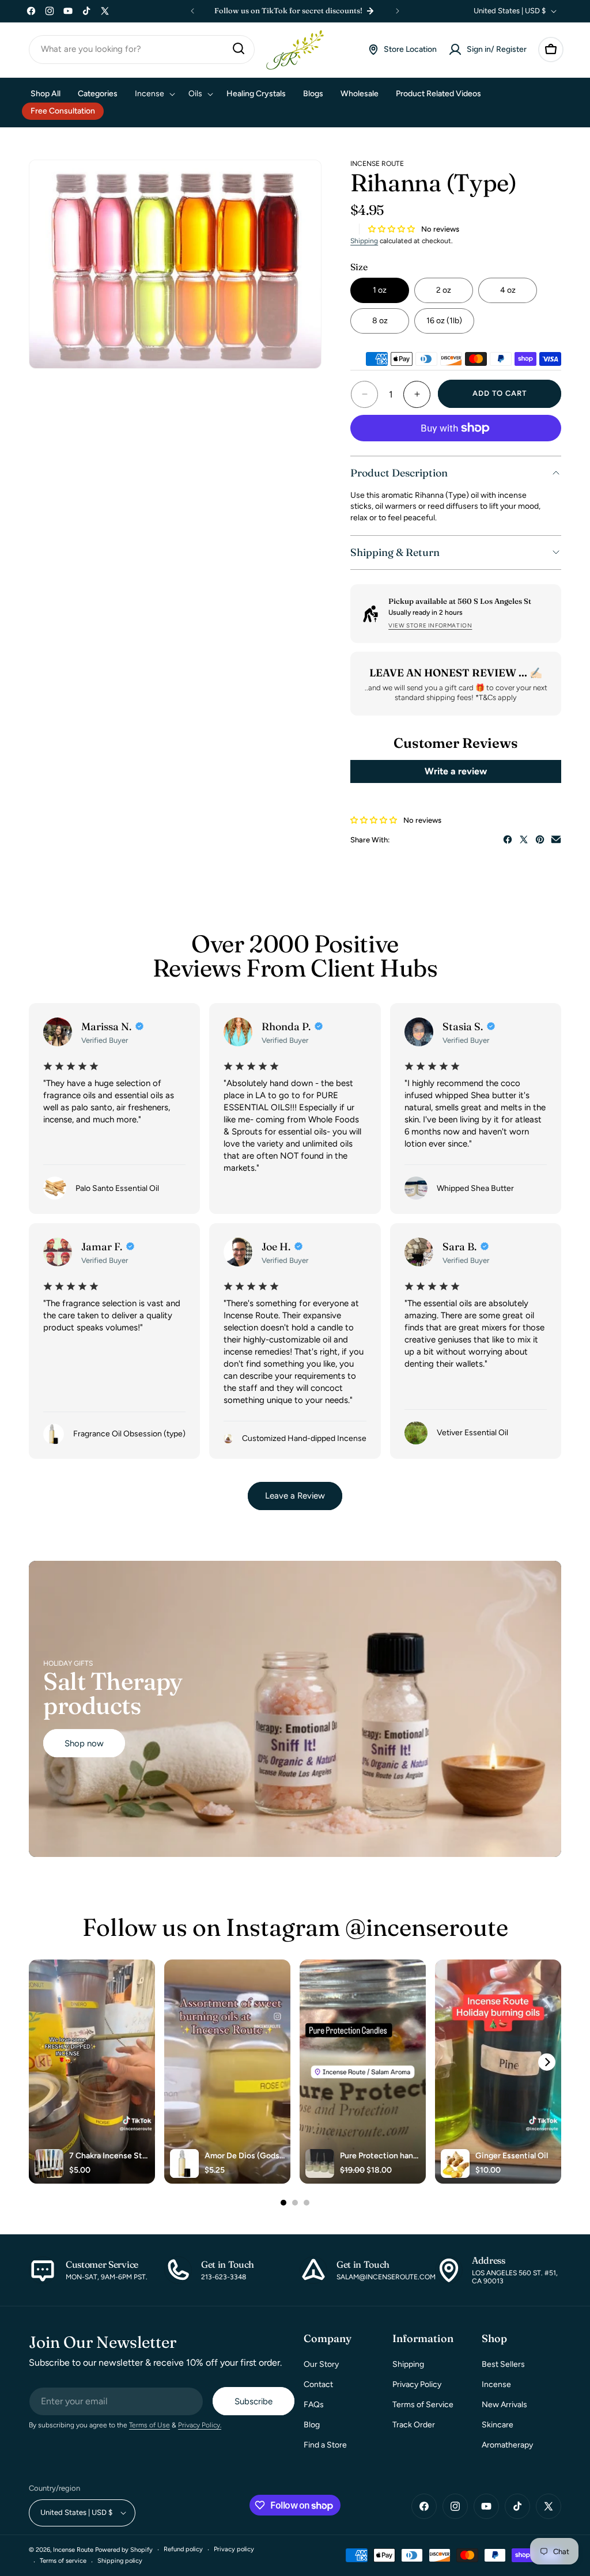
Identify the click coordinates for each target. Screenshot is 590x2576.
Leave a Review (295, 1496)
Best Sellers (503, 2364)
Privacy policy (234, 2549)
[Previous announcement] (192, 11)
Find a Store (325, 2445)
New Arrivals (504, 2405)
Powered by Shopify (124, 2550)
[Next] (547, 2062)
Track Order (414, 2425)
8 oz (380, 321)
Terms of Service (423, 2405)
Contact (318, 2384)
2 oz (444, 290)
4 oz (508, 290)
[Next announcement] (398, 11)
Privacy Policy (417, 2384)
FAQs (314, 2405)
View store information (430, 625)
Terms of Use (150, 2425)
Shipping (364, 241)
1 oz (380, 290)
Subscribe (254, 2401)
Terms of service (63, 2561)
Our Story (321, 2364)
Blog (312, 2425)
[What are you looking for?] (239, 48)
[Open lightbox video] (92, 2072)
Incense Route (73, 2550)
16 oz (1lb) (444, 321)
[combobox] (142, 50)
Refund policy (183, 2549)
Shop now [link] (84, 1743)
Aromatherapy (507, 2445)
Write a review (456, 771)
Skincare (498, 2425)
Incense (496, 2384)
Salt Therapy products (113, 1693)
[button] (551, 50)
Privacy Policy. (200, 2425)
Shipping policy (120, 2561)
